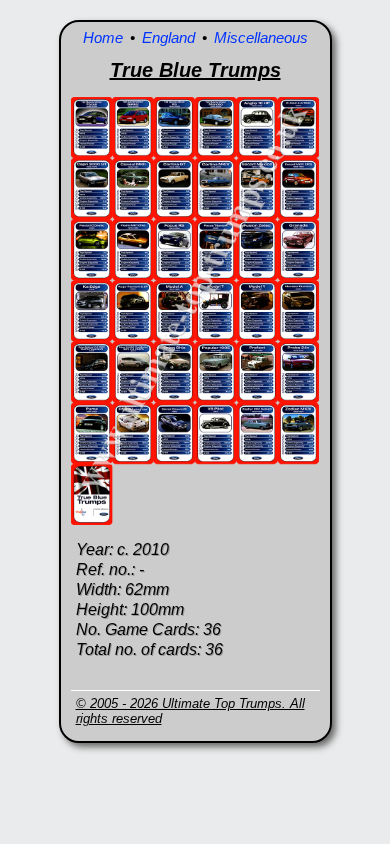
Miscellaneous (261, 37)
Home (103, 37)
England (168, 37)
